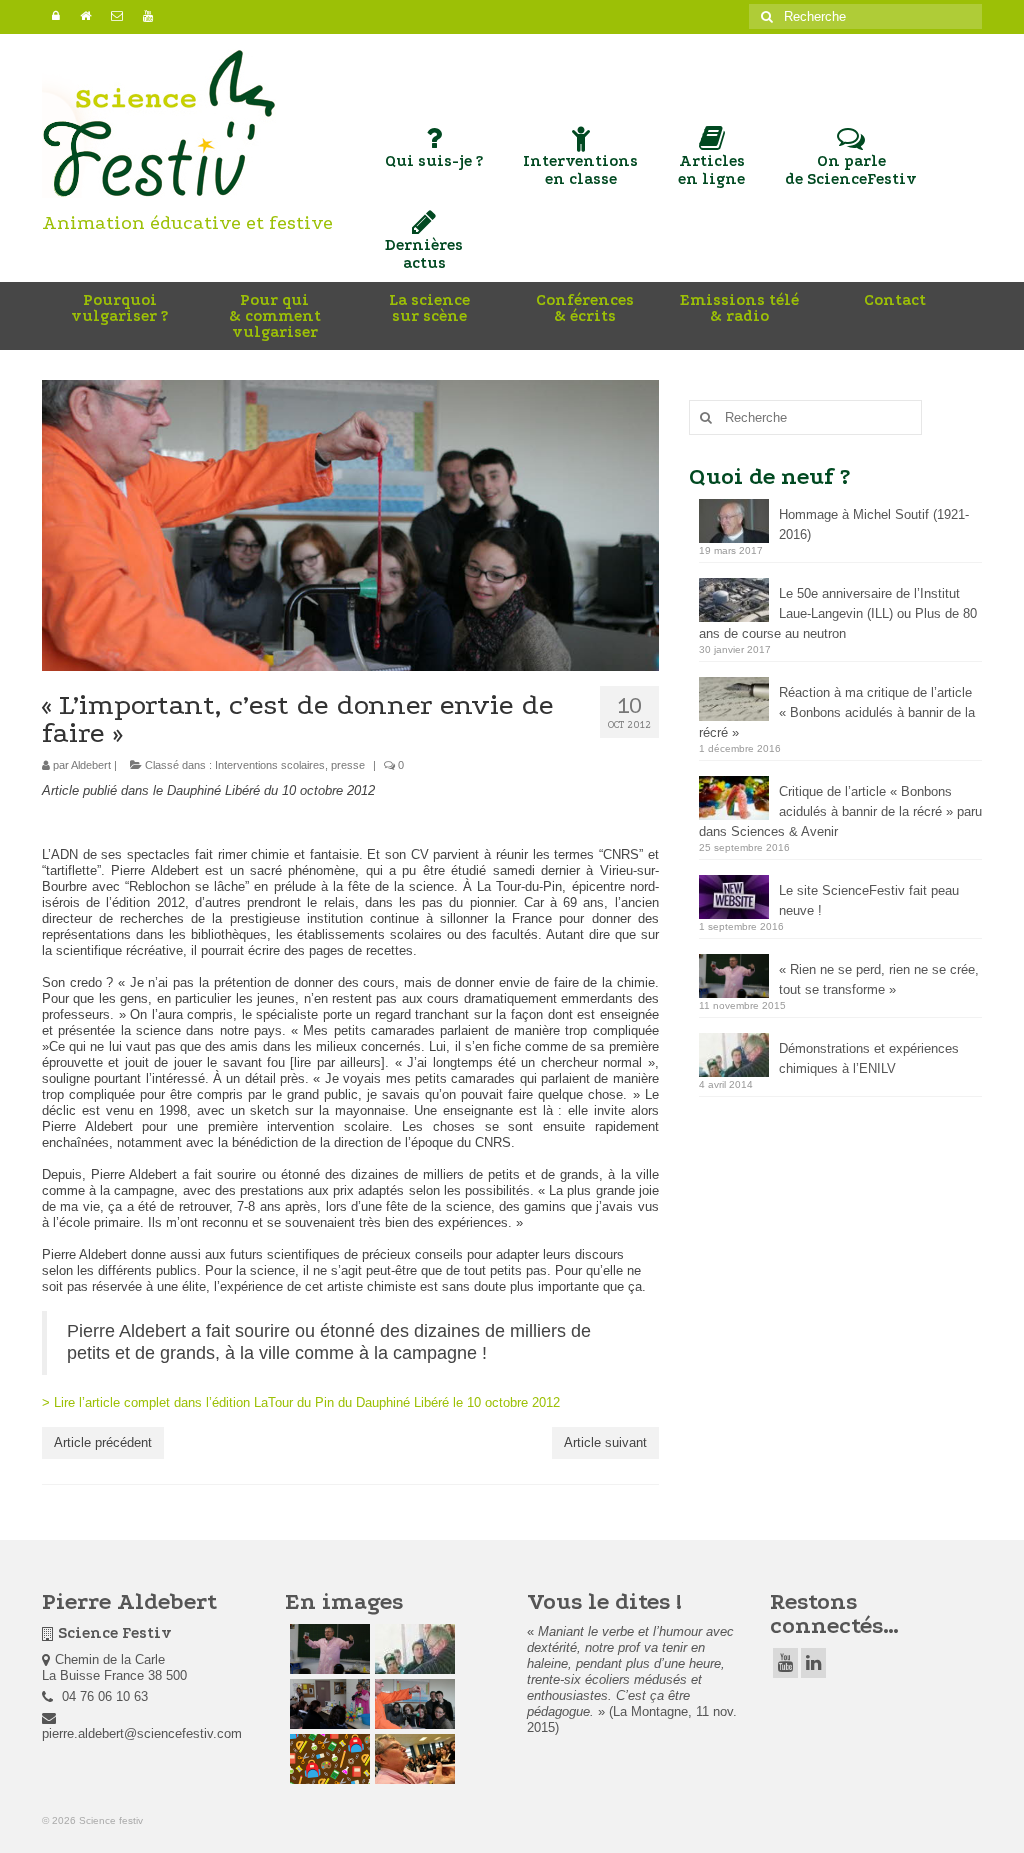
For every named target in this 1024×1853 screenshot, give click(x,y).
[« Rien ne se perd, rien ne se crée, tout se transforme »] (327, 1649)
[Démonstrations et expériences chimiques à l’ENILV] (412, 1649)
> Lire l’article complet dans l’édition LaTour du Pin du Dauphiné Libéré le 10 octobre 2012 (301, 1402)
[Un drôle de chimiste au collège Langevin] (327, 1759)
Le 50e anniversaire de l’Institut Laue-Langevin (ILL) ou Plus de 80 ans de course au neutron (838, 613)
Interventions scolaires (270, 765)
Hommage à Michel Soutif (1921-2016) (874, 524)
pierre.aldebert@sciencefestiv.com (142, 1733)
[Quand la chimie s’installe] (327, 1704)
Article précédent (103, 1442)
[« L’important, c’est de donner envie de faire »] (412, 1704)
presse (348, 765)
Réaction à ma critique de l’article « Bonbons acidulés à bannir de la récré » (837, 712)
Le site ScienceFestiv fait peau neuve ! (869, 900)
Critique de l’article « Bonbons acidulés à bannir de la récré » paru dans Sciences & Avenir (840, 811)
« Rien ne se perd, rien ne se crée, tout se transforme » (879, 979)
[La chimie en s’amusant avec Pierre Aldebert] (412, 1759)
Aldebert (91, 765)
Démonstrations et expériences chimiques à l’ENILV (869, 1058)
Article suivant (605, 1442)
